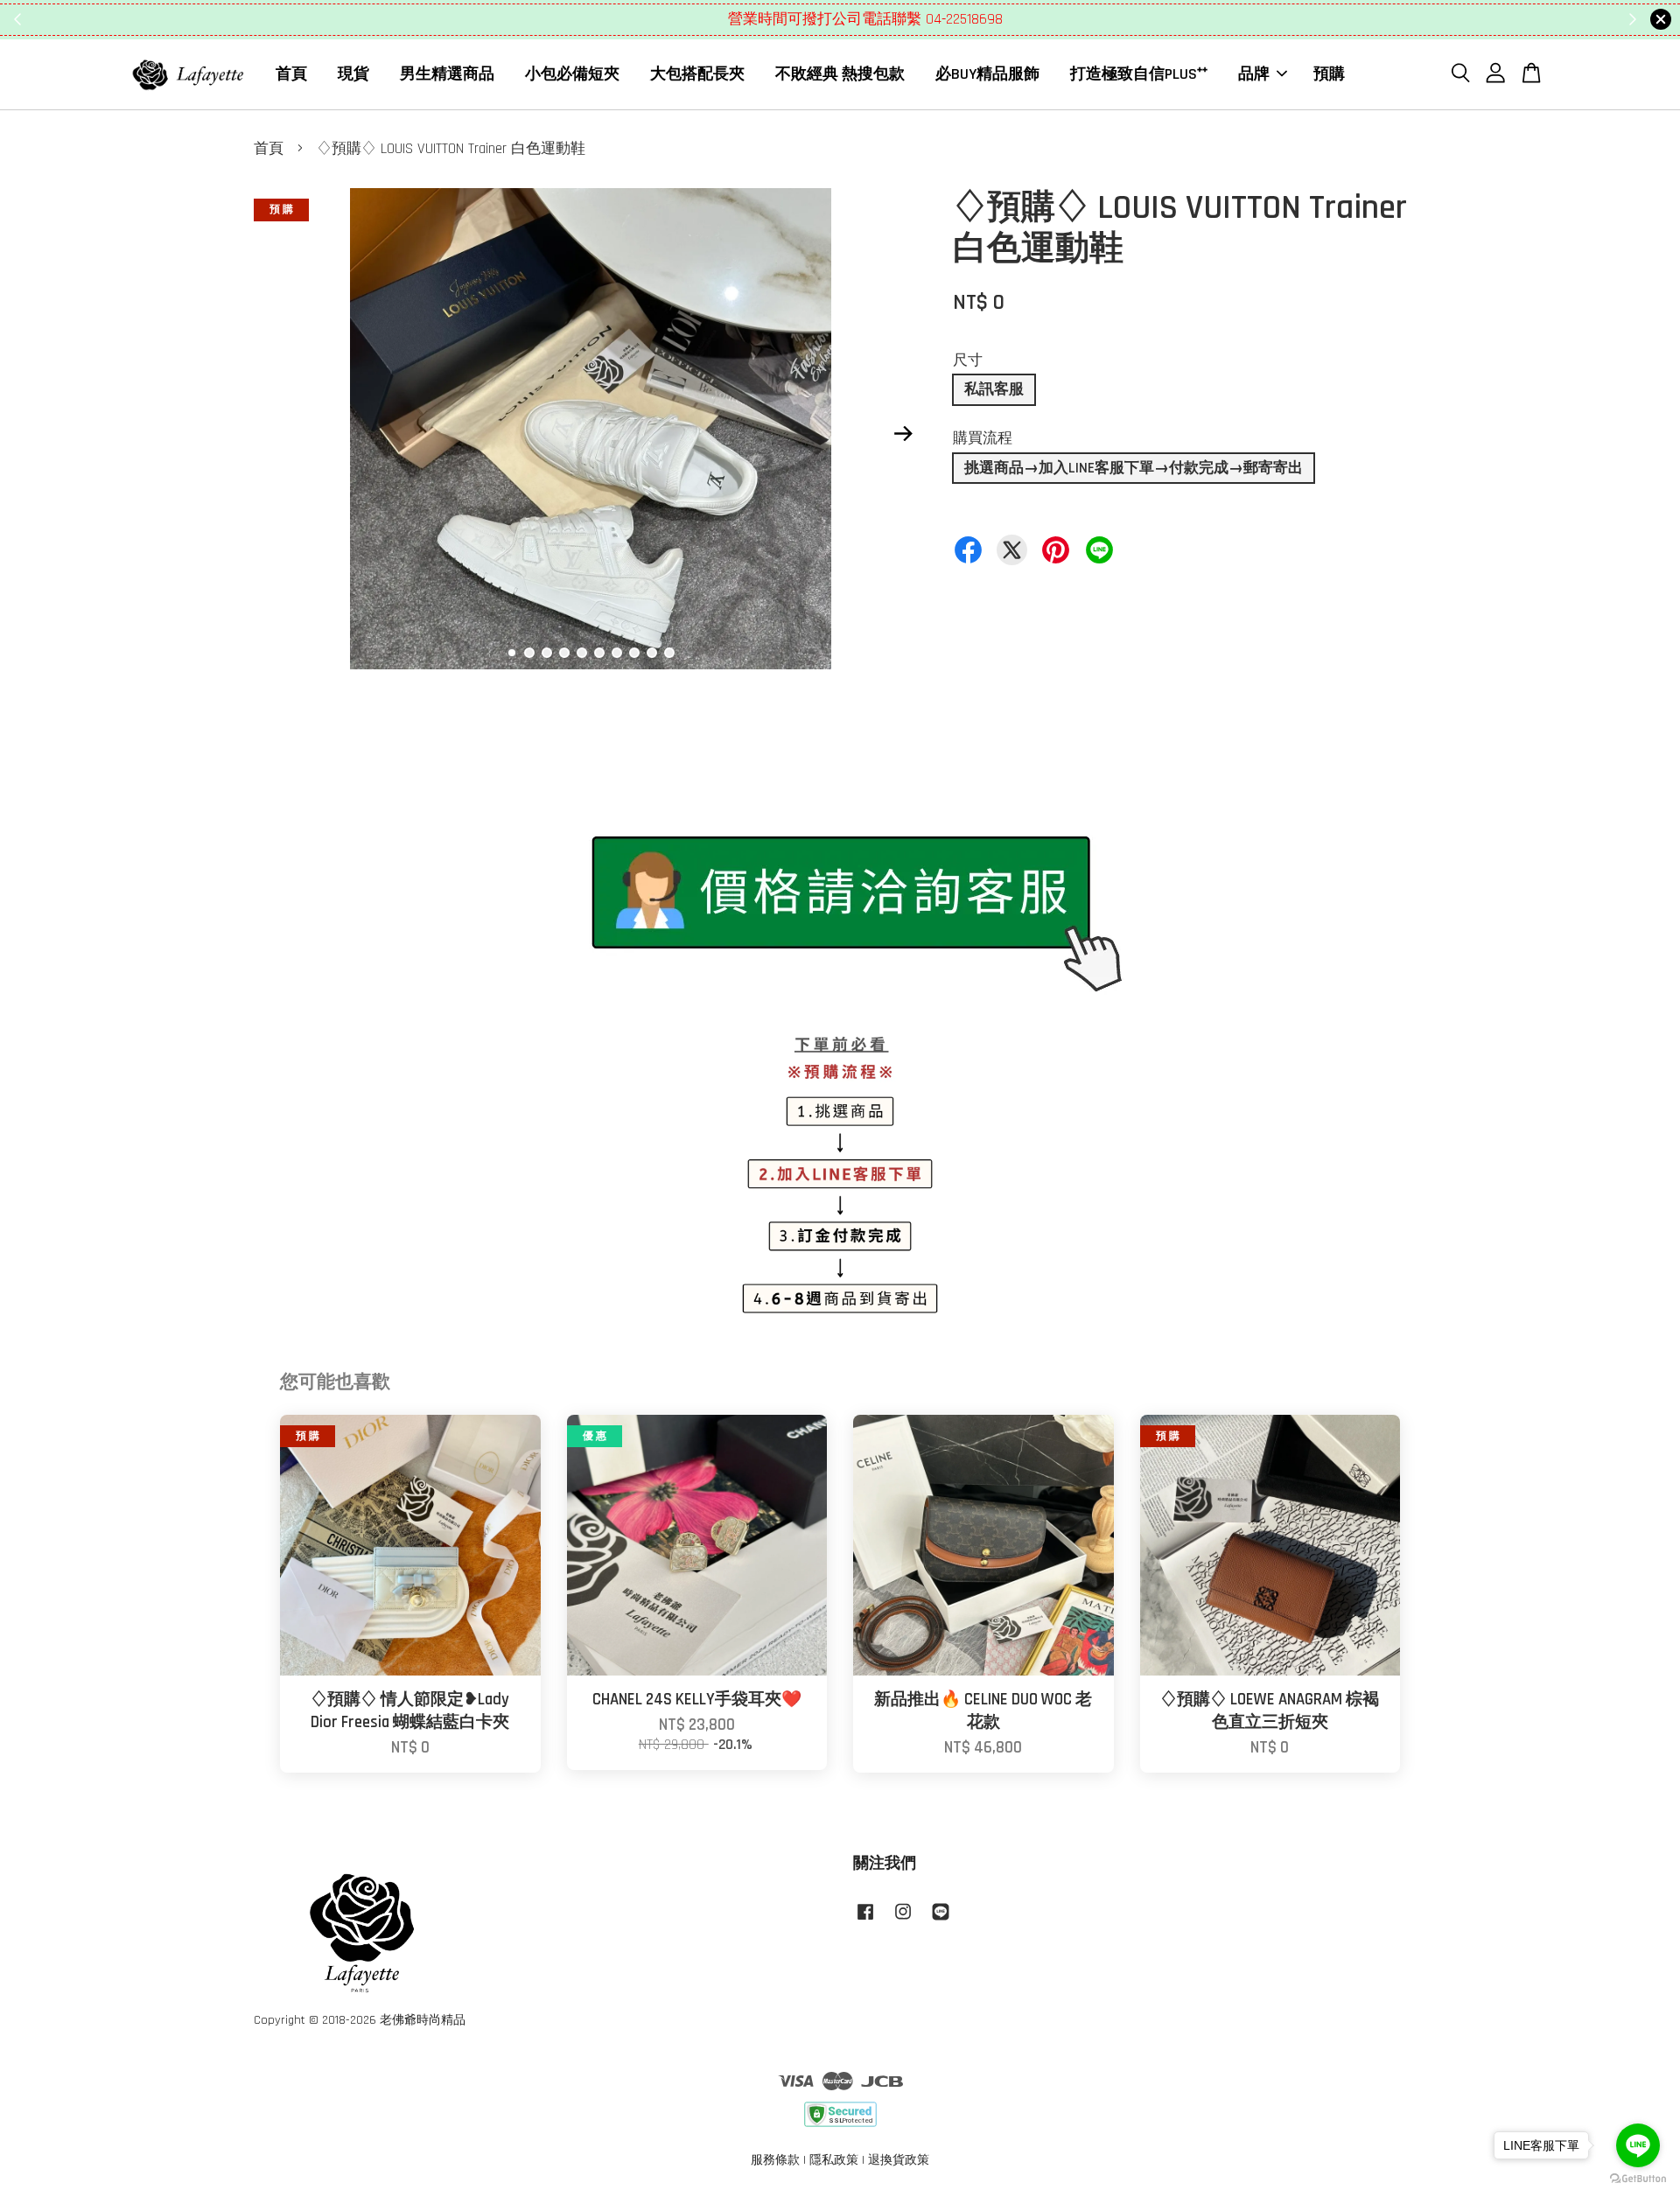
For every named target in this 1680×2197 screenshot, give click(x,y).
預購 (1329, 74)
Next (903, 433)
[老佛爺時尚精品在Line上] (941, 1921)
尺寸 (968, 360)
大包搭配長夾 (697, 74)
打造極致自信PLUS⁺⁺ (1139, 74)
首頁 (291, 74)
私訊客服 (994, 389)
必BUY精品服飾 (987, 74)
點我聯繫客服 (946, 19)
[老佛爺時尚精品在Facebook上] (865, 1921)
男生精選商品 (447, 74)
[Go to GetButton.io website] (1638, 2179)
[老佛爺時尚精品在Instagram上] (903, 1921)
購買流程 (983, 438)
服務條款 (775, 2160)
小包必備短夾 (572, 74)
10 (669, 653)
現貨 (353, 74)
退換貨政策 (899, 2160)
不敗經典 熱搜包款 (840, 74)
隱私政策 (834, 2160)
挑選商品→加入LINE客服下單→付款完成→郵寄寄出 (1134, 468)
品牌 (1254, 74)
